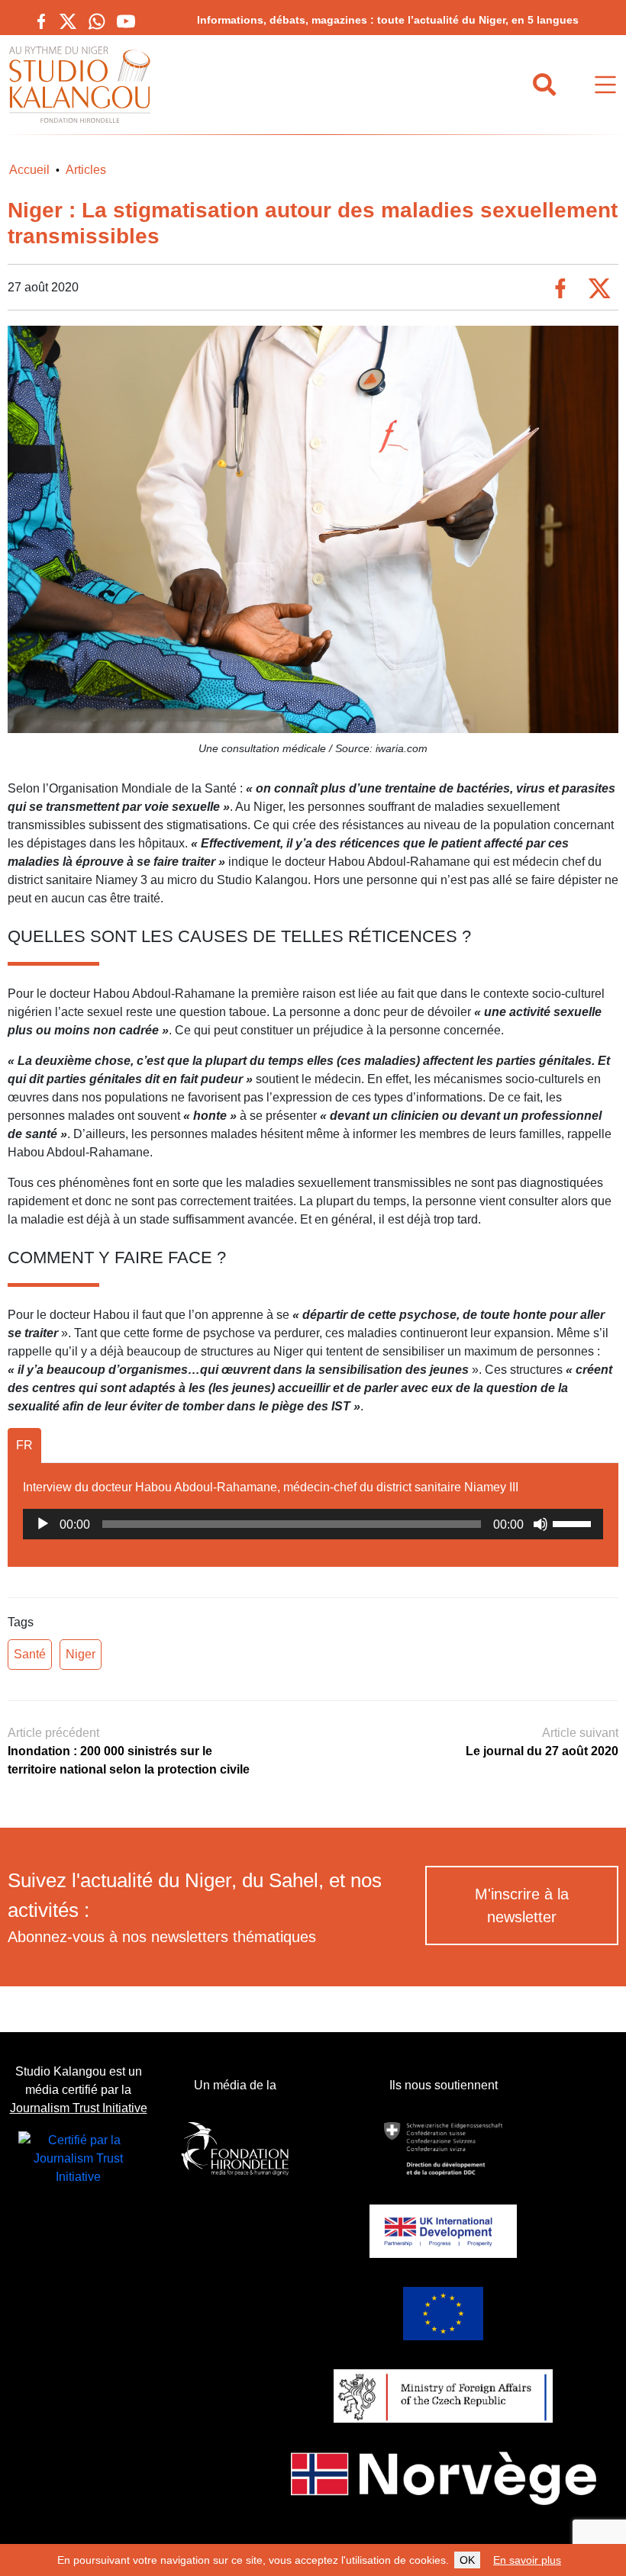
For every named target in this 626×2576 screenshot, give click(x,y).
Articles (86, 170)
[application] (313, 1524)
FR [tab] (24, 1445)
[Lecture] (43, 1524)
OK (467, 2560)
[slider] (574, 1523)
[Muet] (540, 1524)
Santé (30, 1654)
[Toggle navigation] (605, 85)
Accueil (29, 170)
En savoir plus (527, 2560)
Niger (81, 1654)
